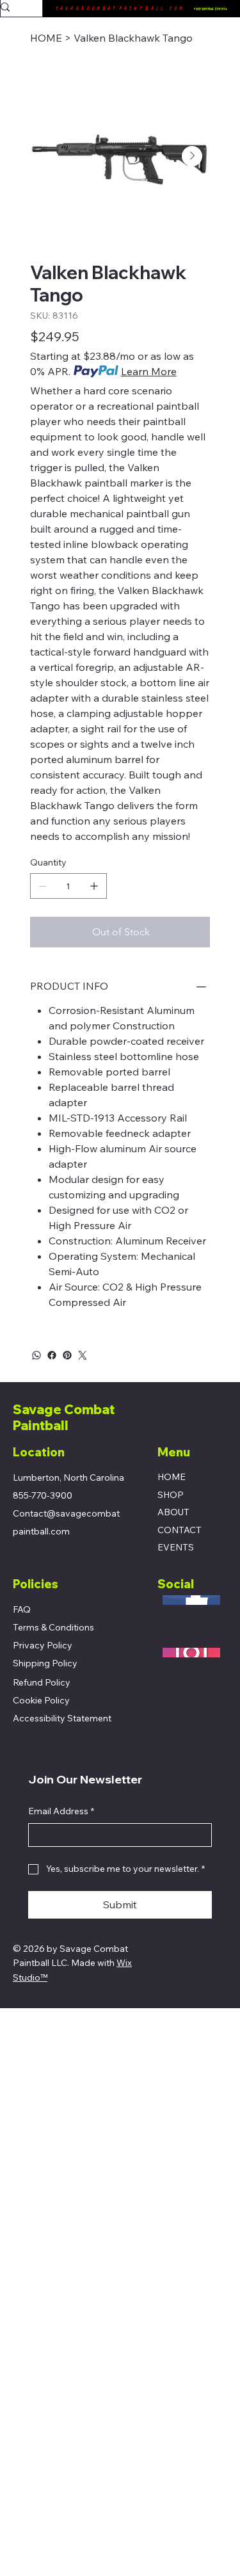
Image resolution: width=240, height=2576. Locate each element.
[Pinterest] (67, 1355)
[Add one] (94, 886)
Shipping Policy (45, 1663)
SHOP (171, 1495)
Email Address (61, 1811)
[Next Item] (192, 156)
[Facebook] (52, 1355)
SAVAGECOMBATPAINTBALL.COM (120, 9)
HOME (172, 1477)
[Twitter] (83, 1355)
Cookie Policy (41, 1700)
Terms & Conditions (53, 1627)
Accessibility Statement (62, 1718)
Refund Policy (42, 1682)
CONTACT (180, 1530)
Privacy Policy (43, 1645)
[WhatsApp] (36, 1355)
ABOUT (173, 1512)
